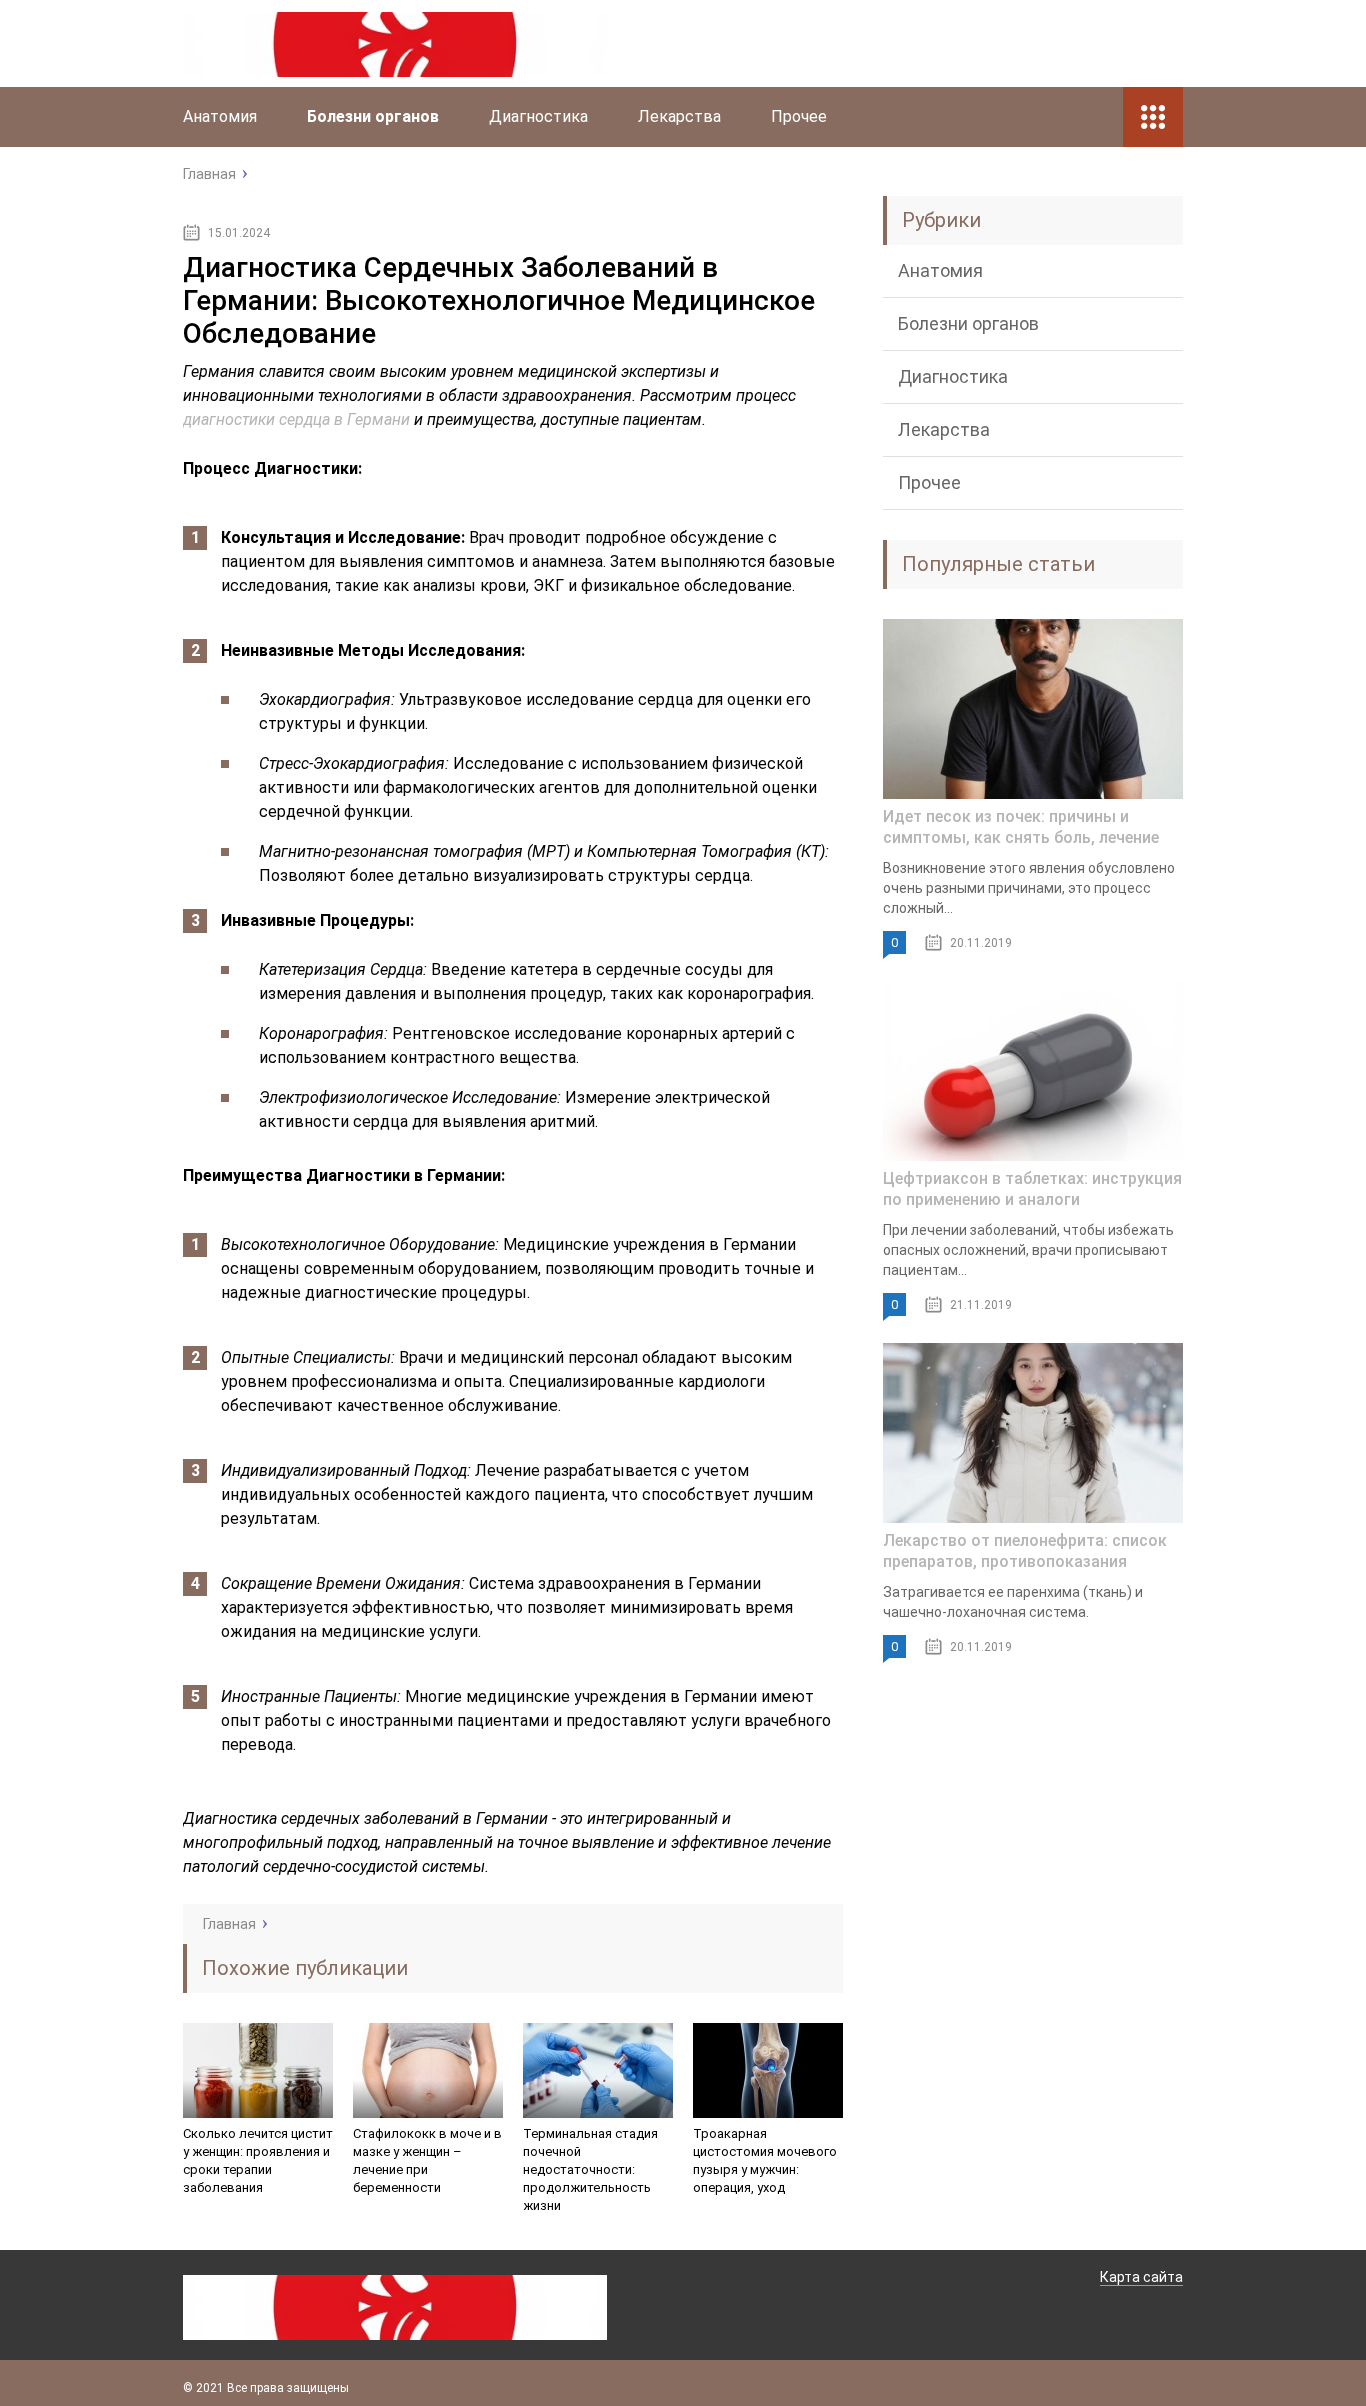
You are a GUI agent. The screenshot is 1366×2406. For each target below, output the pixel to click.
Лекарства (679, 116)
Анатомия (220, 116)
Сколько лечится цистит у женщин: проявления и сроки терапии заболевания (258, 2160)
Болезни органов (373, 116)
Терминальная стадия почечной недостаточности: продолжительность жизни (590, 2169)
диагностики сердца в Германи (296, 419)
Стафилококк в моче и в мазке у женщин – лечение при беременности (427, 2160)
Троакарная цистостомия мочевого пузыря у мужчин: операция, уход (765, 2160)
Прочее (799, 116)
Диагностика (538, 116)
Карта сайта (1141, 2277)
